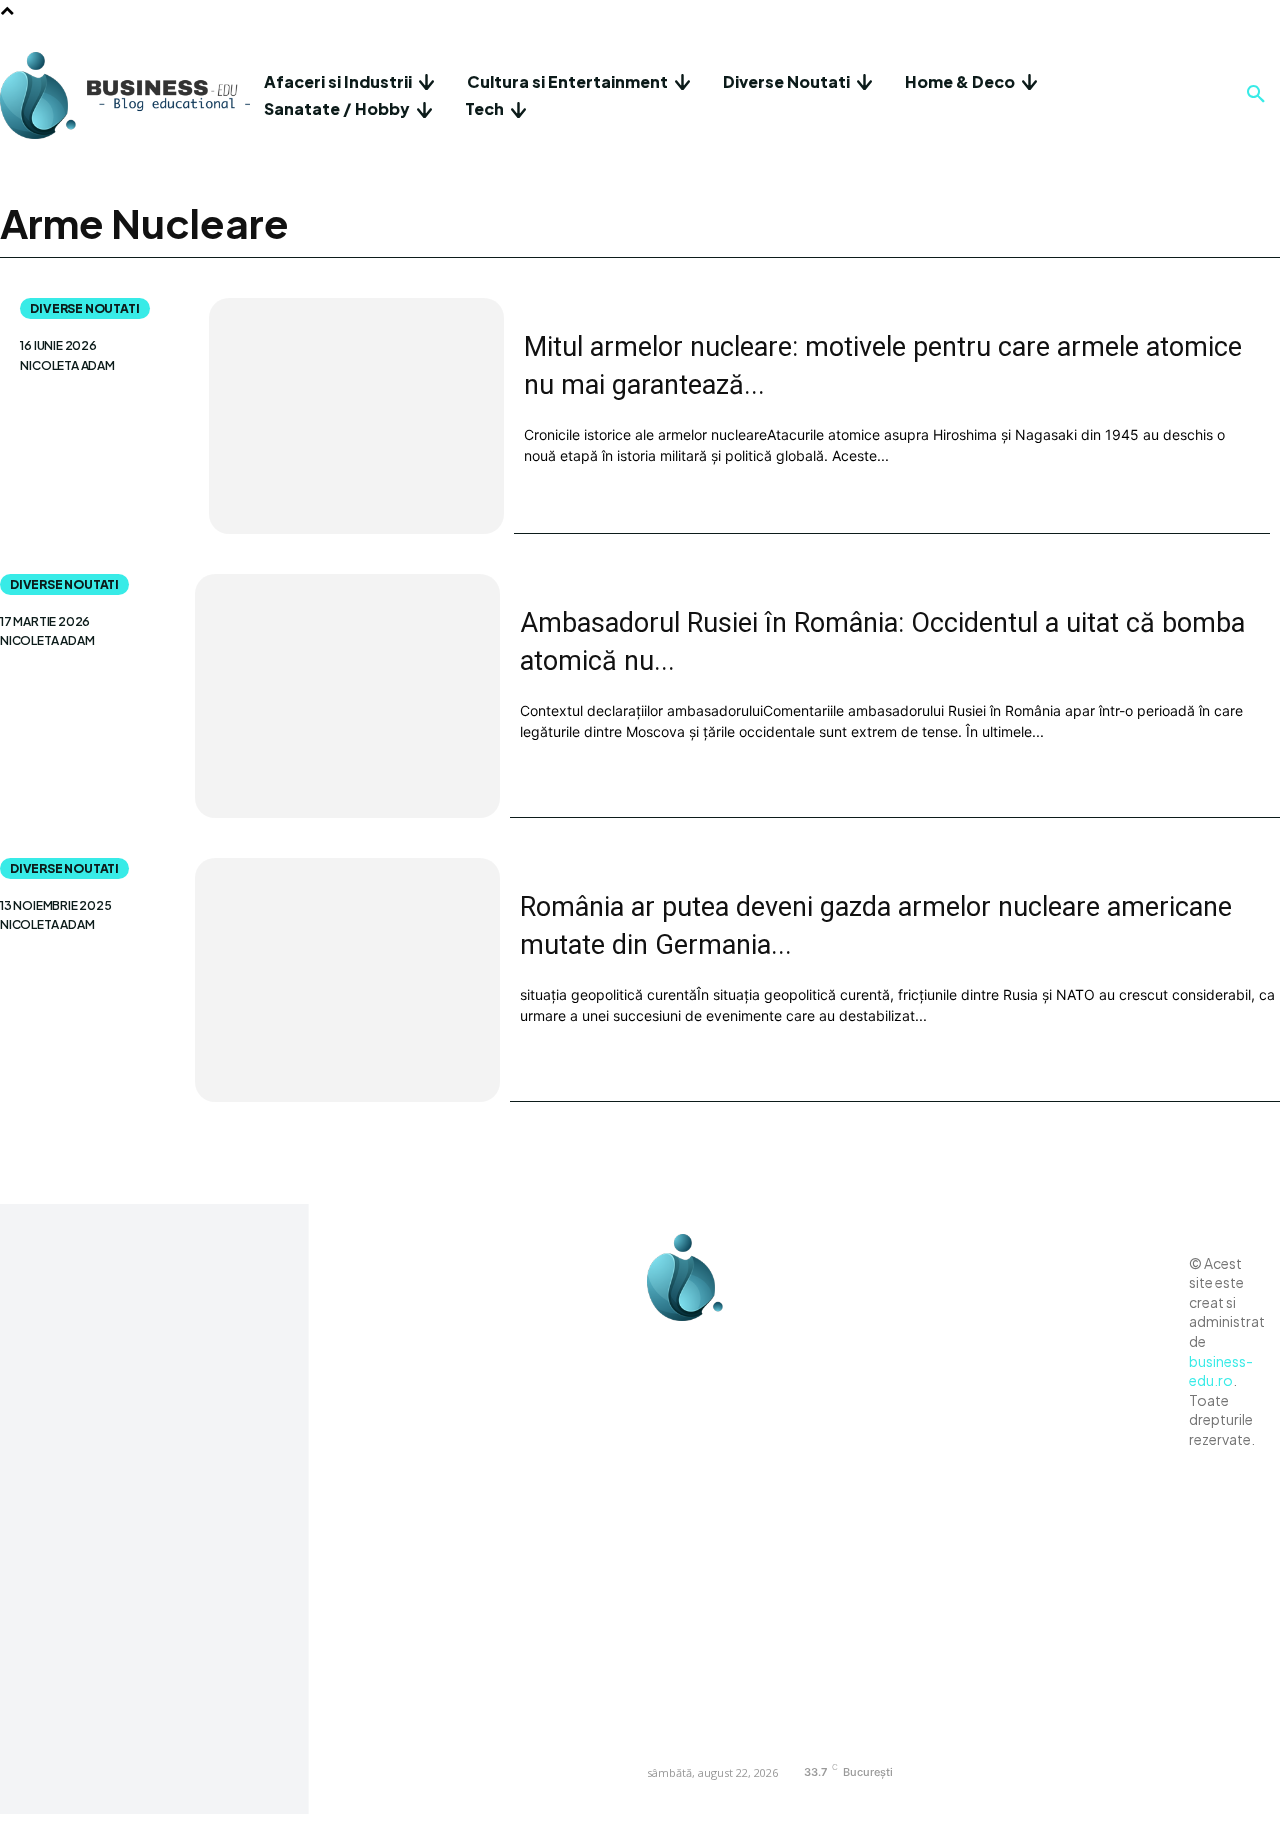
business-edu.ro (1221, 1371)
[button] (1256, 95)
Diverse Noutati (84, 308)
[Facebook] (667, 1346)
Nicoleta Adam (67, 366)
